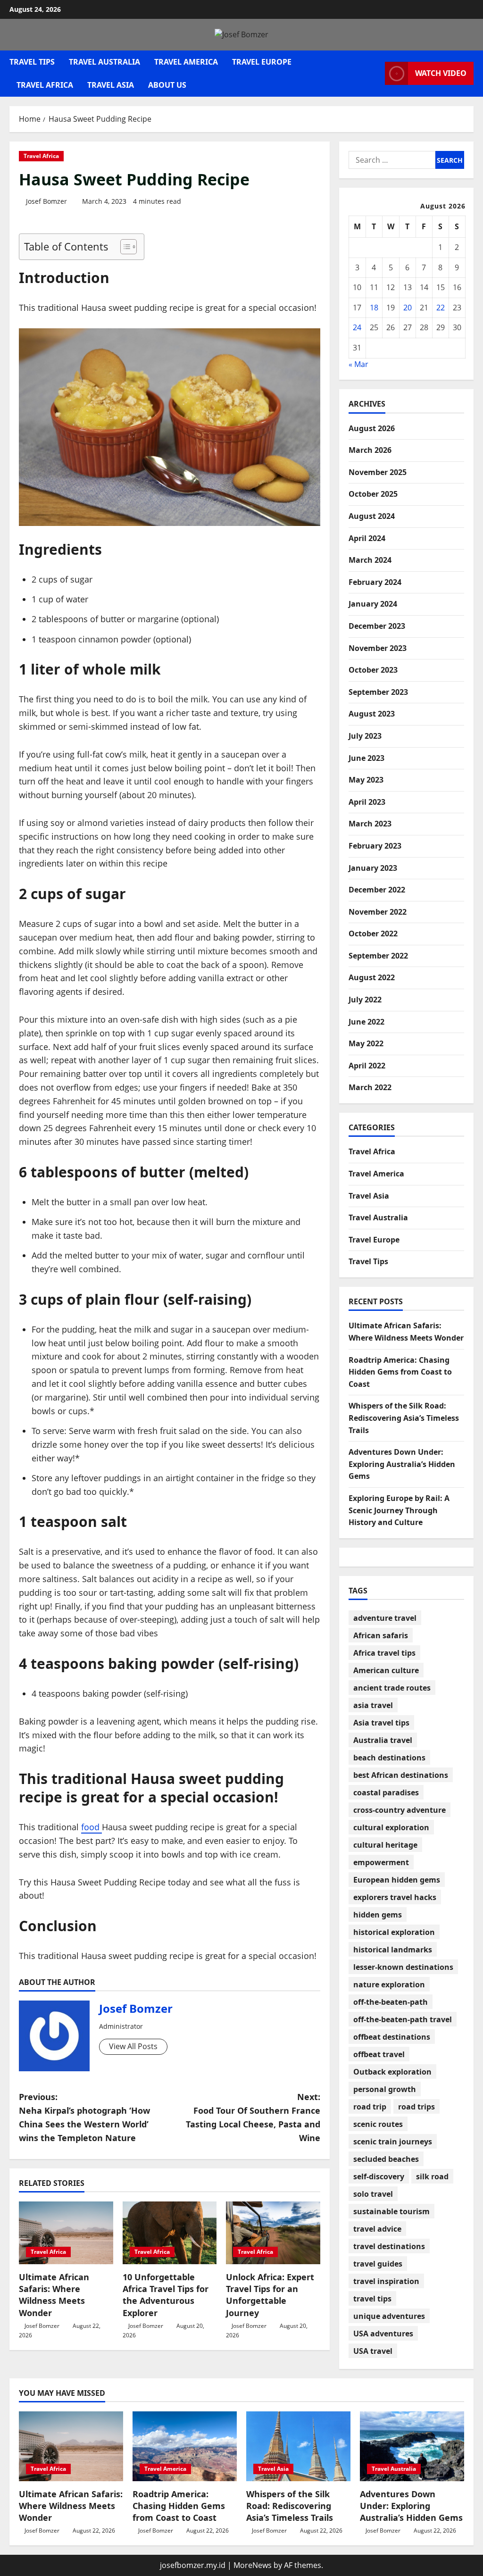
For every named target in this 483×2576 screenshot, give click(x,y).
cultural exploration (391, 1827)
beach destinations (389, 1758)
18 (374, 308)
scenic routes (378, 2124)
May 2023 (366, 780)
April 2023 (367, 802)
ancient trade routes (392, 1688)
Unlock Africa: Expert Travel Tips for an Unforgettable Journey (270, 2295)
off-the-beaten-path (391, 2002)
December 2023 (377, 626)
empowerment (381, 1862)
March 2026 (370, 450)
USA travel (373, 2351)
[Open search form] (375, 73)
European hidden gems (397, 1880)
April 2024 (367, 538)
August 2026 (372, 428)
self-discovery (379, 2176)
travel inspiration (386, 2281)
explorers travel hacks (395, 1897)
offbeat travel (379, 2054)
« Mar (358, 364)
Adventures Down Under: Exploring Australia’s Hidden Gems (402, 1464)
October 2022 (373, 934)
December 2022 (377, 890)
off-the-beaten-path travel (403, 2019)
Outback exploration (392, 2072)
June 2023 (366, 758)
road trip (370, 2107)
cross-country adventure (400, 1810)
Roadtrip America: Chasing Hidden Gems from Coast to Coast (400, 1372)
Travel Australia (104, 62)
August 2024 (372, 516)
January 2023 (373, 868)
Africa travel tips (384, 1653)
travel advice (377, 2229)
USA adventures (383, 2334)
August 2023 (372, 714)
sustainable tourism (391, 2211)
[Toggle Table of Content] (124, 247)
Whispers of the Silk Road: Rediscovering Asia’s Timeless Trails (404, 1418)
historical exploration (394, 1932)
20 (408, 308)
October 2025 (373, 494)
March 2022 (370, 1087)
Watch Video (441, 73)
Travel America (186, 62)
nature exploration (389, 1984)
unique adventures (389, 2316)
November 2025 (378, 472)
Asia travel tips (381, 1723)
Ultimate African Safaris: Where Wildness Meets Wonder (54, 2295)
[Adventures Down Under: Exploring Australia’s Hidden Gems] (412, 2446)
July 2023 (365, 736)
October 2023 (373, 670)
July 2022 (365, 1000)
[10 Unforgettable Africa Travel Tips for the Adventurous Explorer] (170, 2233)
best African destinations (401, 1775)
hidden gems (378, 1915)
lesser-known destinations (403, 1967)
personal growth (385, 2089)
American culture (386, 1670)
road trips (416, 2107)
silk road (432, 2176)
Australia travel (383, 1740)
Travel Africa (45, 85)
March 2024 (370, 560)
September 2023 (378, 692)
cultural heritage (385, 1845)
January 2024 (373, 604)
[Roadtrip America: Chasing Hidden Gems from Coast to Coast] (185, 2446)
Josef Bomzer (46, 201)
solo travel (373, 2194)
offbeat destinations (392, 2037)
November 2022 (378, 912)
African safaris (381, 1635)
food (92, 1827)
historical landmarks (393, 1950)
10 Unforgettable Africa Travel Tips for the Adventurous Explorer (166, 2295)
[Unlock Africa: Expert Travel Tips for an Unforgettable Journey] (273, 2233)
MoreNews (253, 2565)
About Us (167, 85)
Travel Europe (262, 62)
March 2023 (370, 824)
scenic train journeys (393, 2142)
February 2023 (375, 846)
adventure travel (385, 1618)
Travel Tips (32, 62)
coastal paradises (386, 1792)
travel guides (378, 2264)
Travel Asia (111, 85)
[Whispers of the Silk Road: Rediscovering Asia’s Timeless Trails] (298, 2446)
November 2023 (378, 648)
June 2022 (366, 1022)
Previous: (84, 2117)
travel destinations (389, 2246)
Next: (253, 2117)
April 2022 (367, 1066)
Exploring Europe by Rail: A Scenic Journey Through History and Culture (399, 1510)
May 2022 (366, 1043)
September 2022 (378, 956)
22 (441, 308)
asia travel (373, 1705)
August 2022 (372, 977)
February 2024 (375, 582)
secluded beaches (386, 2159)
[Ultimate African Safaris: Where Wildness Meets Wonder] (66, 2233)
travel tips (372, 2299)
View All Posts (133, 2046)
